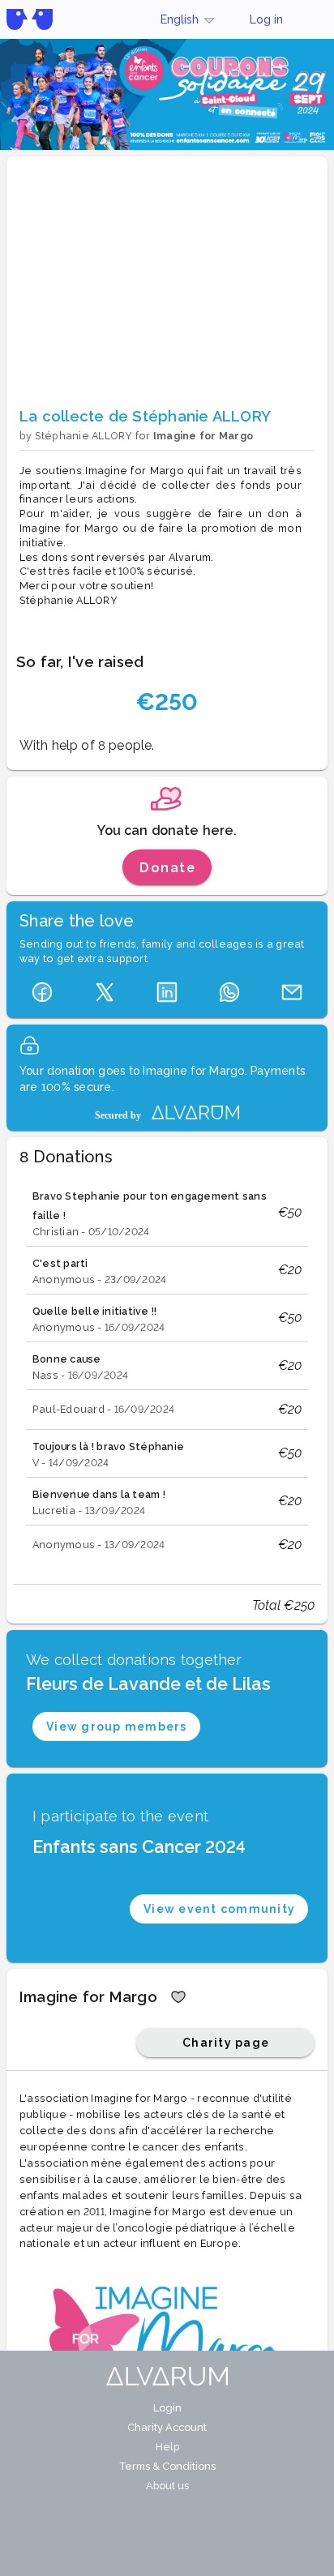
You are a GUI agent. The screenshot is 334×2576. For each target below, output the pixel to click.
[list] (167, 1372)
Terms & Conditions (167, 2466)
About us (167, 2486)
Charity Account (167, 2427)
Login (167, 2408)
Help (167, 2447)
